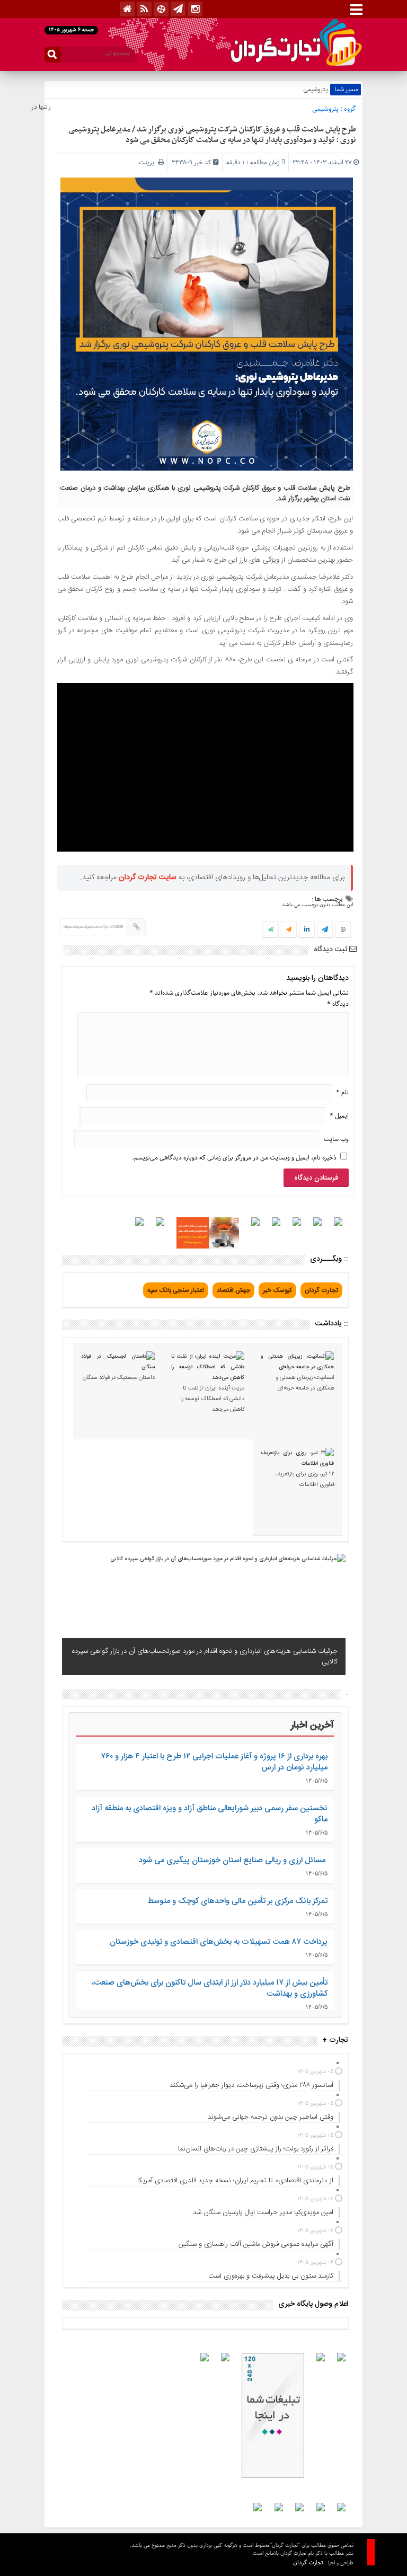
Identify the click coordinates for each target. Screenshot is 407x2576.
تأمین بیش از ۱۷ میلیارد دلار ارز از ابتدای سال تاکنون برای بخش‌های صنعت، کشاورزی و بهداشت (210, 1988)
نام (342, 1092)
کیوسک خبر (277, 1290)
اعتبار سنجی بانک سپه (176, 1290)
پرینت (148, 162)
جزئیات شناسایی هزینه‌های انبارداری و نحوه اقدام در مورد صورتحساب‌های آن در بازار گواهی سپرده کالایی (205, 1657)
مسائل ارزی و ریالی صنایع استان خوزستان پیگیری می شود (233, 1860)
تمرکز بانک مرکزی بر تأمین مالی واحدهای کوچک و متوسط (237, 1901)
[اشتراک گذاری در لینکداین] (307, 930)
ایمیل (339, 1116)
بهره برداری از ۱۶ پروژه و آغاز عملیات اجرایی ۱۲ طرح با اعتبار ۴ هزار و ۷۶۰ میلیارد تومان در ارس (214, 1762)
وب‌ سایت (336, 1139)
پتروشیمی (315, 90)
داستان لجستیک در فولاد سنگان (119, 1378)
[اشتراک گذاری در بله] (271, 930)
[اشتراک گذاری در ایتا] (289, 930)
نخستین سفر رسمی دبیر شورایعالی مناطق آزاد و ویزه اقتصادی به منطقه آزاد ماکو (210, 1814)
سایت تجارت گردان (148, 878)
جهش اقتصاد (233, 1290)
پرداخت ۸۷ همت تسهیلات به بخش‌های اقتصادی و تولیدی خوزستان (219, 1942)
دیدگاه (338, 1004)
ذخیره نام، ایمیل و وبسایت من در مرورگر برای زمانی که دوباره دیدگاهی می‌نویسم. (234, 1158)
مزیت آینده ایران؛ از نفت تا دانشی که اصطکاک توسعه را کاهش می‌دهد (212, 1399)
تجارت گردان (321, 1290)
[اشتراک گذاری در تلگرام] (325, 931)
